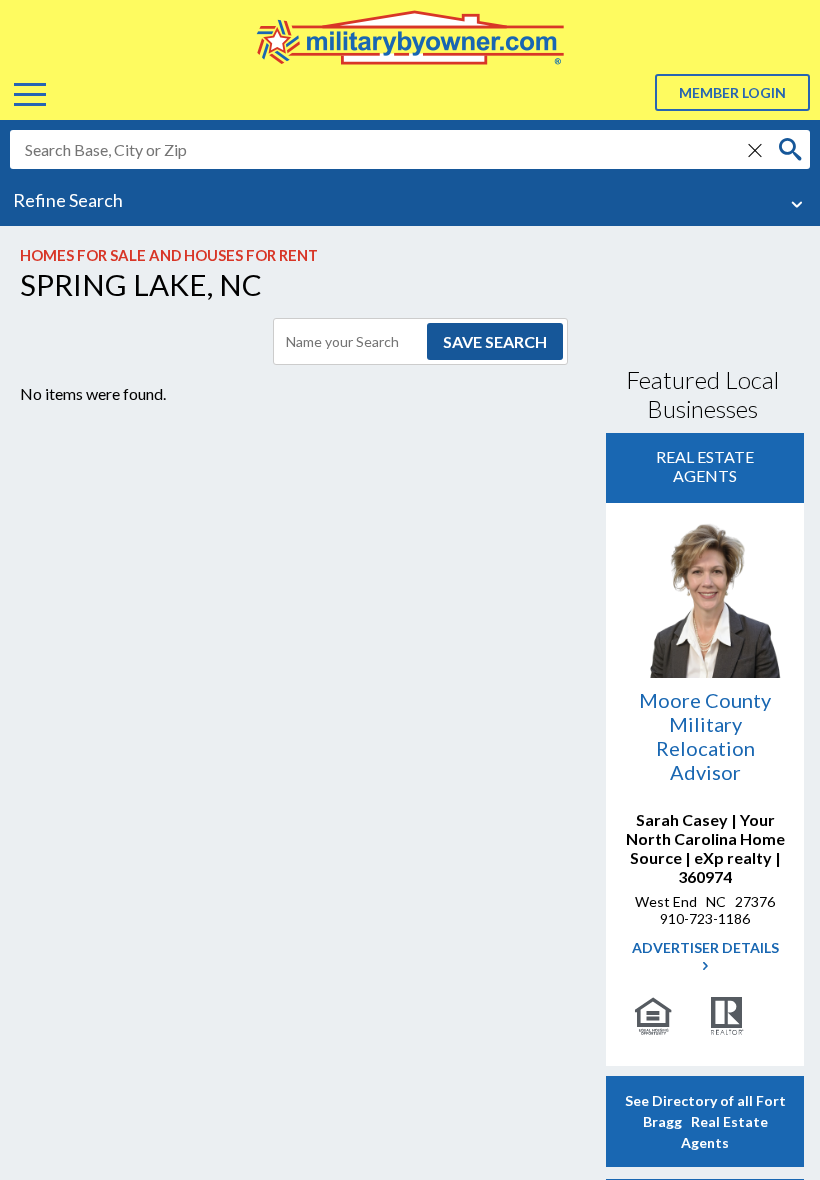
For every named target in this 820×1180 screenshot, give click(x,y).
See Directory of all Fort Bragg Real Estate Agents (705, 1121)
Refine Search (68, 200)
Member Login (732, 92)
